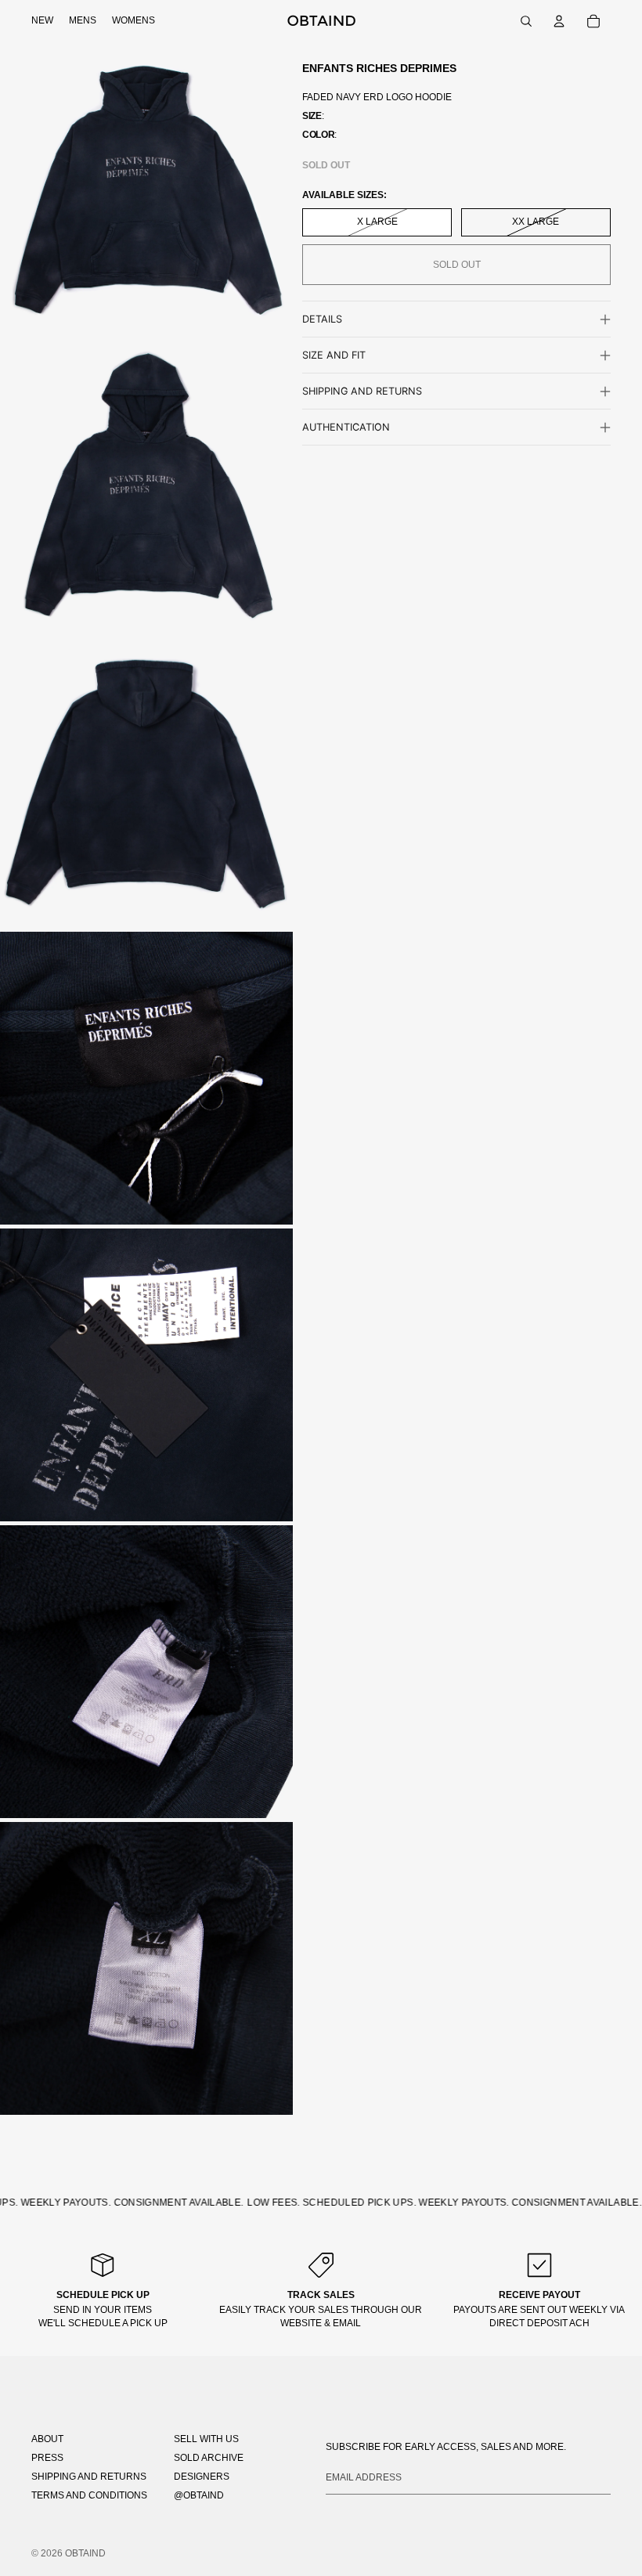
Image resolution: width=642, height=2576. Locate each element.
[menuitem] (42, 21)
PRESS (47, 2458)
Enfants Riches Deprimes (379, 68)
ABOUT (47, 2439)
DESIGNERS (202, 2477)
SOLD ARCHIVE (209, 2458)
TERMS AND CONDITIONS (89, 2495)
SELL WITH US (206, 2439)
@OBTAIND (199, 2495)
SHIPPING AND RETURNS (89, 2477)
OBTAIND (85, 2553)
